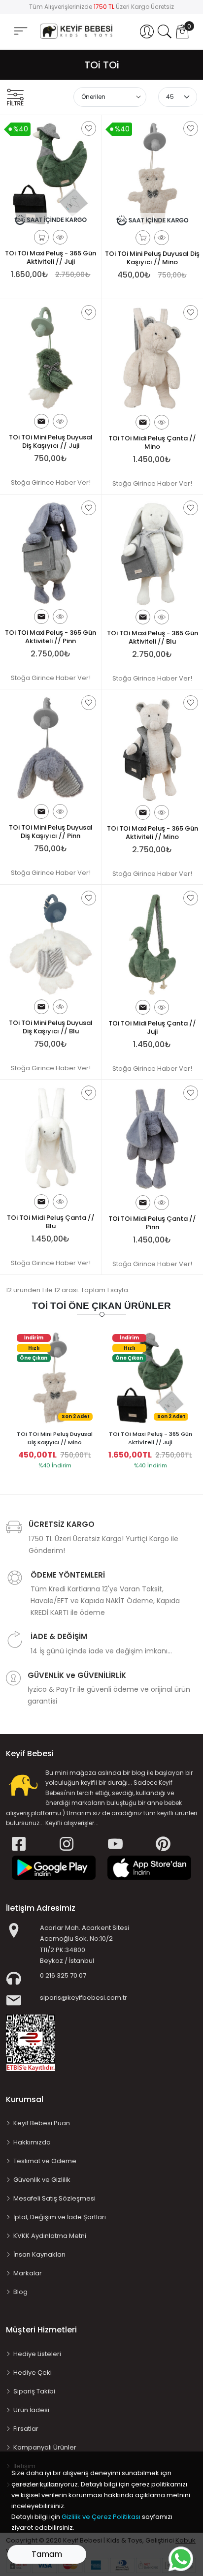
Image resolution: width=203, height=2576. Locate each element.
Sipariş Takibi (34, 2391)
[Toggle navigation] (21, 31)
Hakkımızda (32, 2142)
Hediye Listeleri (37, 2354)
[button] (147, 31)
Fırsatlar (26, 2429)
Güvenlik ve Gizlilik (42, 2180)
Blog (20, 2292)
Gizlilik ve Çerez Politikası (101, 2517)
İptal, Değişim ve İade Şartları (60, 2217)
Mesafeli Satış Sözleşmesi (54, 2198)
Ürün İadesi (31, 2410)
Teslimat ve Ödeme (45, 2161)
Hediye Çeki (33, 2373)
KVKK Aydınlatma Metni (50, 2236)
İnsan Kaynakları (39, 2254)
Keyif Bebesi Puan (42, 2123)
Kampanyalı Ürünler (45, 2447)
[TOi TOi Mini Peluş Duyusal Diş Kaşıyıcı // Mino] (55, 1377)
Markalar (28, 2273)
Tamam (47, 2554)
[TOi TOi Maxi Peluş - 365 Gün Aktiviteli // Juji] (150, 1377)
